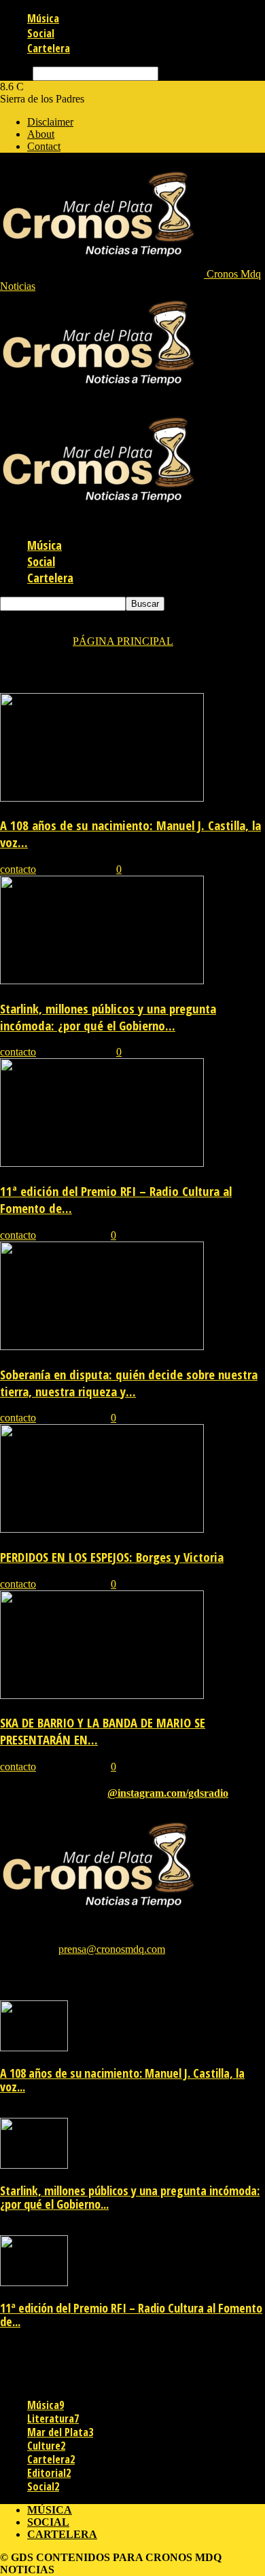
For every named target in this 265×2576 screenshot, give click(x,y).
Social (41, 33)
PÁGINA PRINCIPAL (123, 641)
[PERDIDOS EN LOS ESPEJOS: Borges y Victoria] (102, 1529)
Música (43, 18)
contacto (18, 869)
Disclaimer (50, 122)
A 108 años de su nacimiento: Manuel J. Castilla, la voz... (122, 2080)
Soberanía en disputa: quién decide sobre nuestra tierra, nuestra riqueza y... (129, 1383)
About (41, 134)
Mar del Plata (60, 2432)
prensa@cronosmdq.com (112, 1949)
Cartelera (49, 48)
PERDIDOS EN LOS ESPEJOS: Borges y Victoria (112, 1557)
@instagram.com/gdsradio (168, 1793)
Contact (44, 146)
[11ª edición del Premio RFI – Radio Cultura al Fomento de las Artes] (102, 1163)
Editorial (49, 2473)
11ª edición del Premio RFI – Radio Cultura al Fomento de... (131, 2315)
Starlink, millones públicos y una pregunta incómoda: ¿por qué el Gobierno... (108, 1017)
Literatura (53, 2419)
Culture (46, 2446)
